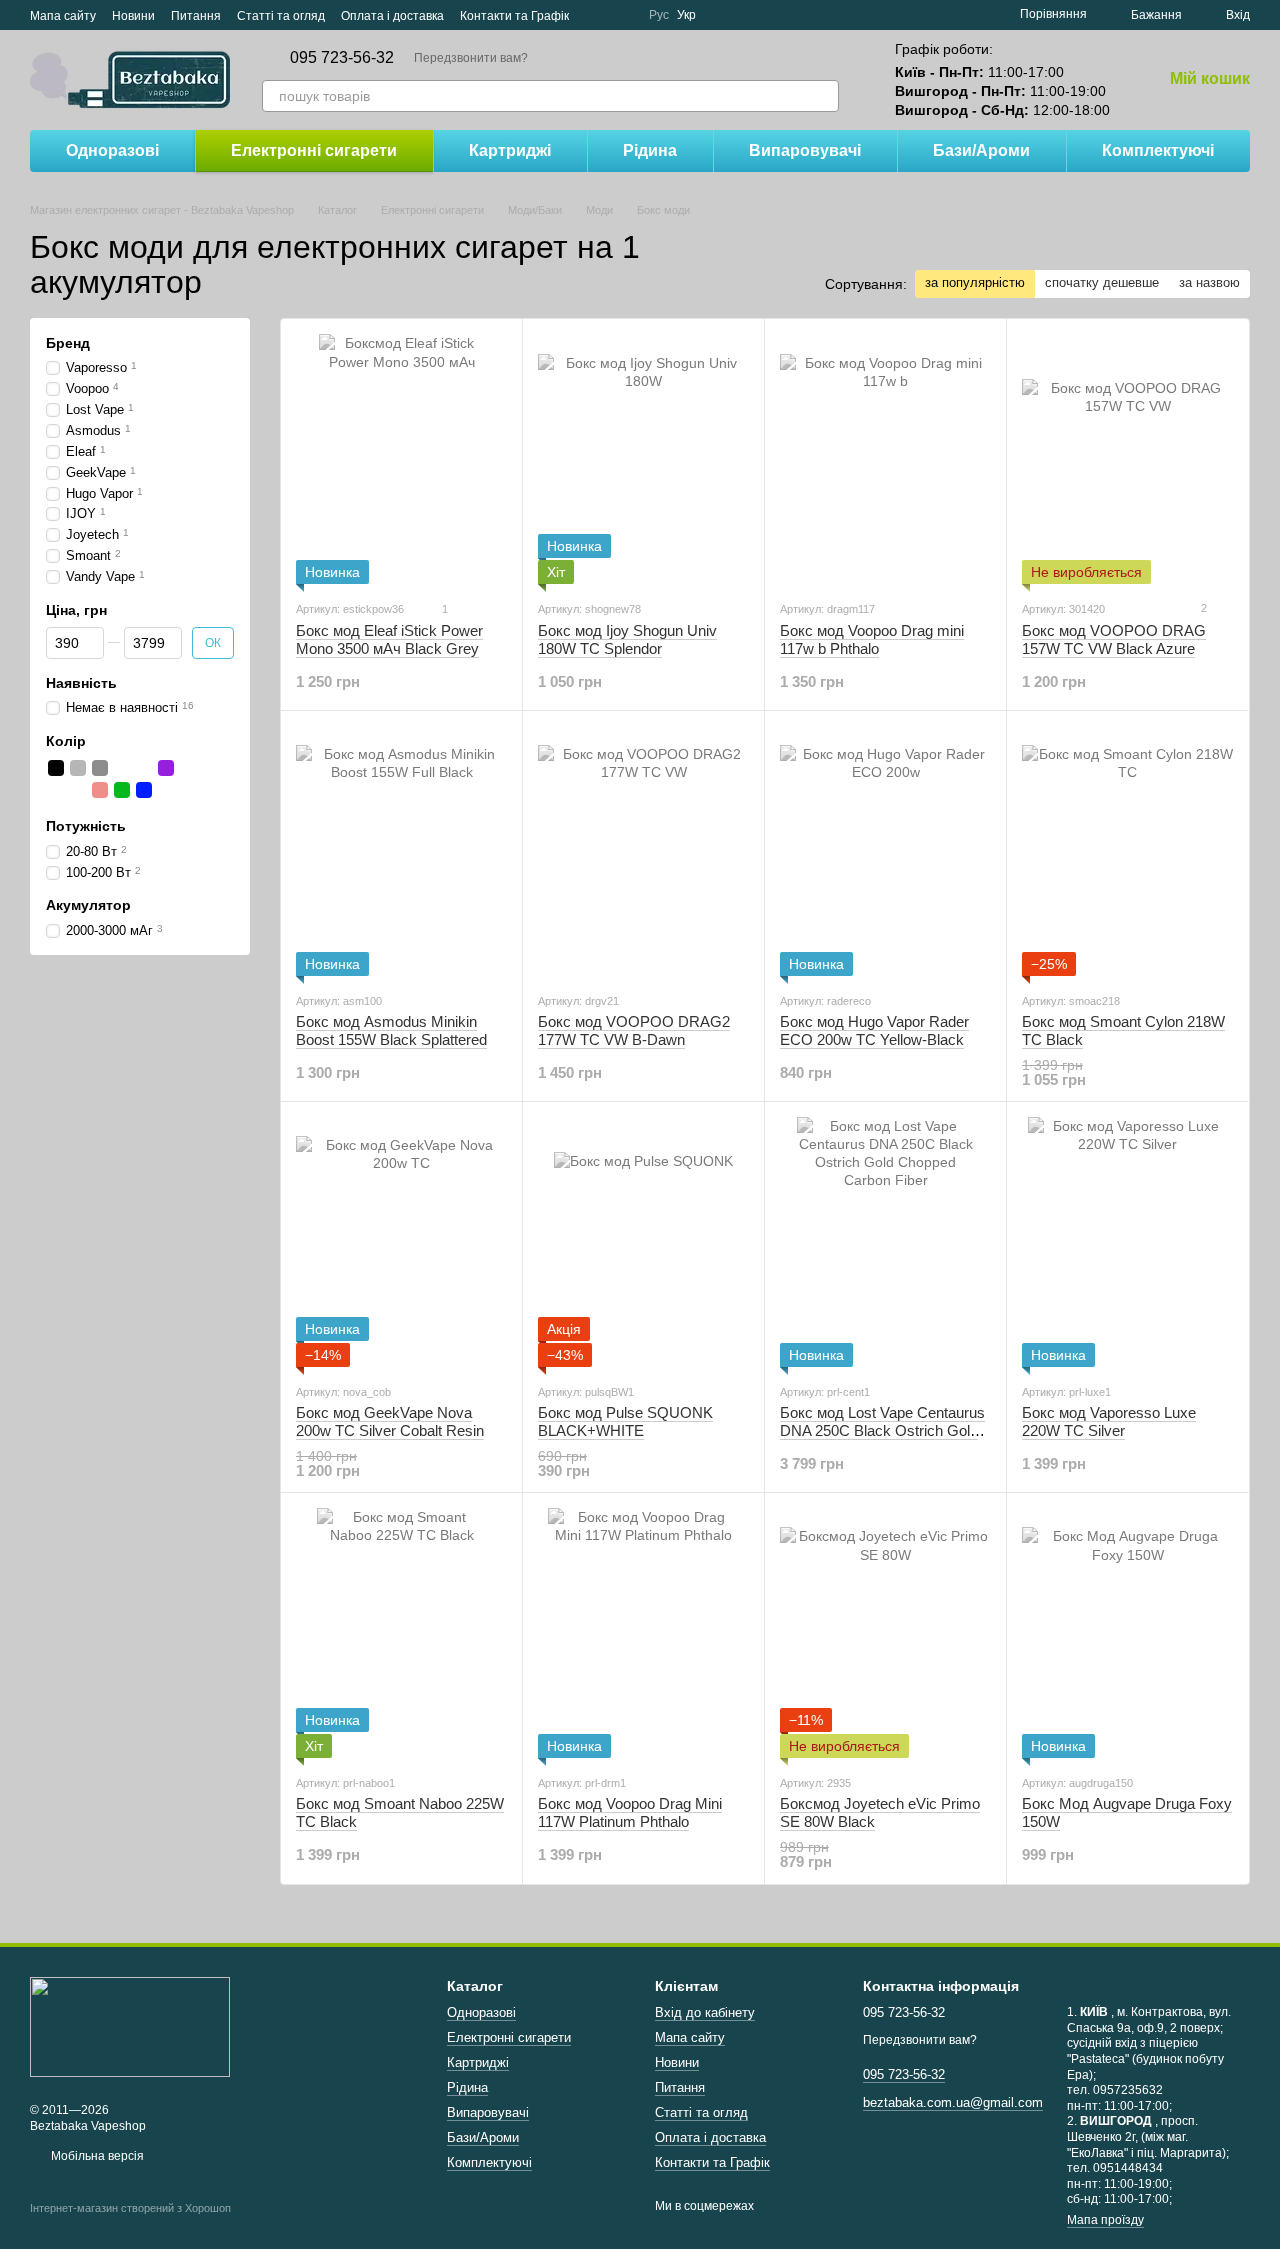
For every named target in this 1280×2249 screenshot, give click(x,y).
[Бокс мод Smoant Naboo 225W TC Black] (401, 1633)
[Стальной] (78, 769)
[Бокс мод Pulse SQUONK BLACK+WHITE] (643, 1242)
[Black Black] (56, 791)
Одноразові (112, 150)
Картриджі (510, 150)
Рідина (650, 150)
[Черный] (56, 769)
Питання (196, 16)
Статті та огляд (281, 16)
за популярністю (975, 282)
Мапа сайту (63, 16)
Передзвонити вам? (471, 58)
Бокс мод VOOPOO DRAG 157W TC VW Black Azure (1114, 639)
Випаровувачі (805, 150)
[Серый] (100, 769)
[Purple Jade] (78, 791)
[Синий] (144, 791)
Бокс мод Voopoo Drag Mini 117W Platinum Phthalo (630, 1812)
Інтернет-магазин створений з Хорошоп (130, 2208)
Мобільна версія (96, 2156)
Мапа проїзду (1105, 2220)
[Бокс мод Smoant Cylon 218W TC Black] (1127, 851)
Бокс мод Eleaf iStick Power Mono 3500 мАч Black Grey (389, 639)
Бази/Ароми (981, 150)
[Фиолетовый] (166, 769)
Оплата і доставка (392, 16)
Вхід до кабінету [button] (705, 2012)
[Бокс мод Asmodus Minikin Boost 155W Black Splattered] (401, 851)
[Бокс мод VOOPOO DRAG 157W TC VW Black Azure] (1127, 459)
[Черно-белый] (144, 769)
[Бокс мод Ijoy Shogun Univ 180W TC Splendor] (643, 459)
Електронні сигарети (314, 150)
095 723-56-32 (342, 58)
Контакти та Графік (514, 16)
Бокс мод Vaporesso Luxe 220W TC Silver (1109, 1421)
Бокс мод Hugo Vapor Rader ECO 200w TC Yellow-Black (874, 1030)
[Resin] (100, 791)
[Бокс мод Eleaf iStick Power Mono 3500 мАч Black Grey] (401, 459)
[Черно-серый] (122, 769)
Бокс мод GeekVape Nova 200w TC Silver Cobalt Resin (390, 1421)
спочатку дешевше (1102, 282)
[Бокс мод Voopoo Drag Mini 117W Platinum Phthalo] (643, 1633)
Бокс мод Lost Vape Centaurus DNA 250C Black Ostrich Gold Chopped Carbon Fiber (882, 1430)
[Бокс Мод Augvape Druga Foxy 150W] (1127, 1633)
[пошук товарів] (823, 96)
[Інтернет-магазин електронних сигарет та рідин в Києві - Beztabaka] (130, 2026)
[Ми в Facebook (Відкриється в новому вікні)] (597, 15)
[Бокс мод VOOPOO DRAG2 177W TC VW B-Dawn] (643, 851)
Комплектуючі (1158, 150)
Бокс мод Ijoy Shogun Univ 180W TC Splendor (627, 639)
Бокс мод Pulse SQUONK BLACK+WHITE (625, 1421)
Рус (659, 15)
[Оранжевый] (188, 769)
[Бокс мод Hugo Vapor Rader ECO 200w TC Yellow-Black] (885, 851)
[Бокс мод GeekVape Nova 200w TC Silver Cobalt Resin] (401, 1242)
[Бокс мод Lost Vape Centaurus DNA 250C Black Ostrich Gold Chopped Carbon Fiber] (885, 1242)
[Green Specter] (122, 791)
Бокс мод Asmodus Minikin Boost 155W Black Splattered (391, 1030)
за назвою (1209, 282)
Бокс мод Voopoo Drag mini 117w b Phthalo (872, 639)
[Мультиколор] (210, 769)
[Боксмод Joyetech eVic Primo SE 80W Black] (885, 1633)
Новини (133, 16)
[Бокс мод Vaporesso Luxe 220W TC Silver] (1127, 1242)
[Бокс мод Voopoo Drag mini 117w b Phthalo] (885, 459)
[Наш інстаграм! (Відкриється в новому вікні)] (621, 15)
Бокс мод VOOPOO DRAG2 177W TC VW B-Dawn (634, 1030)
